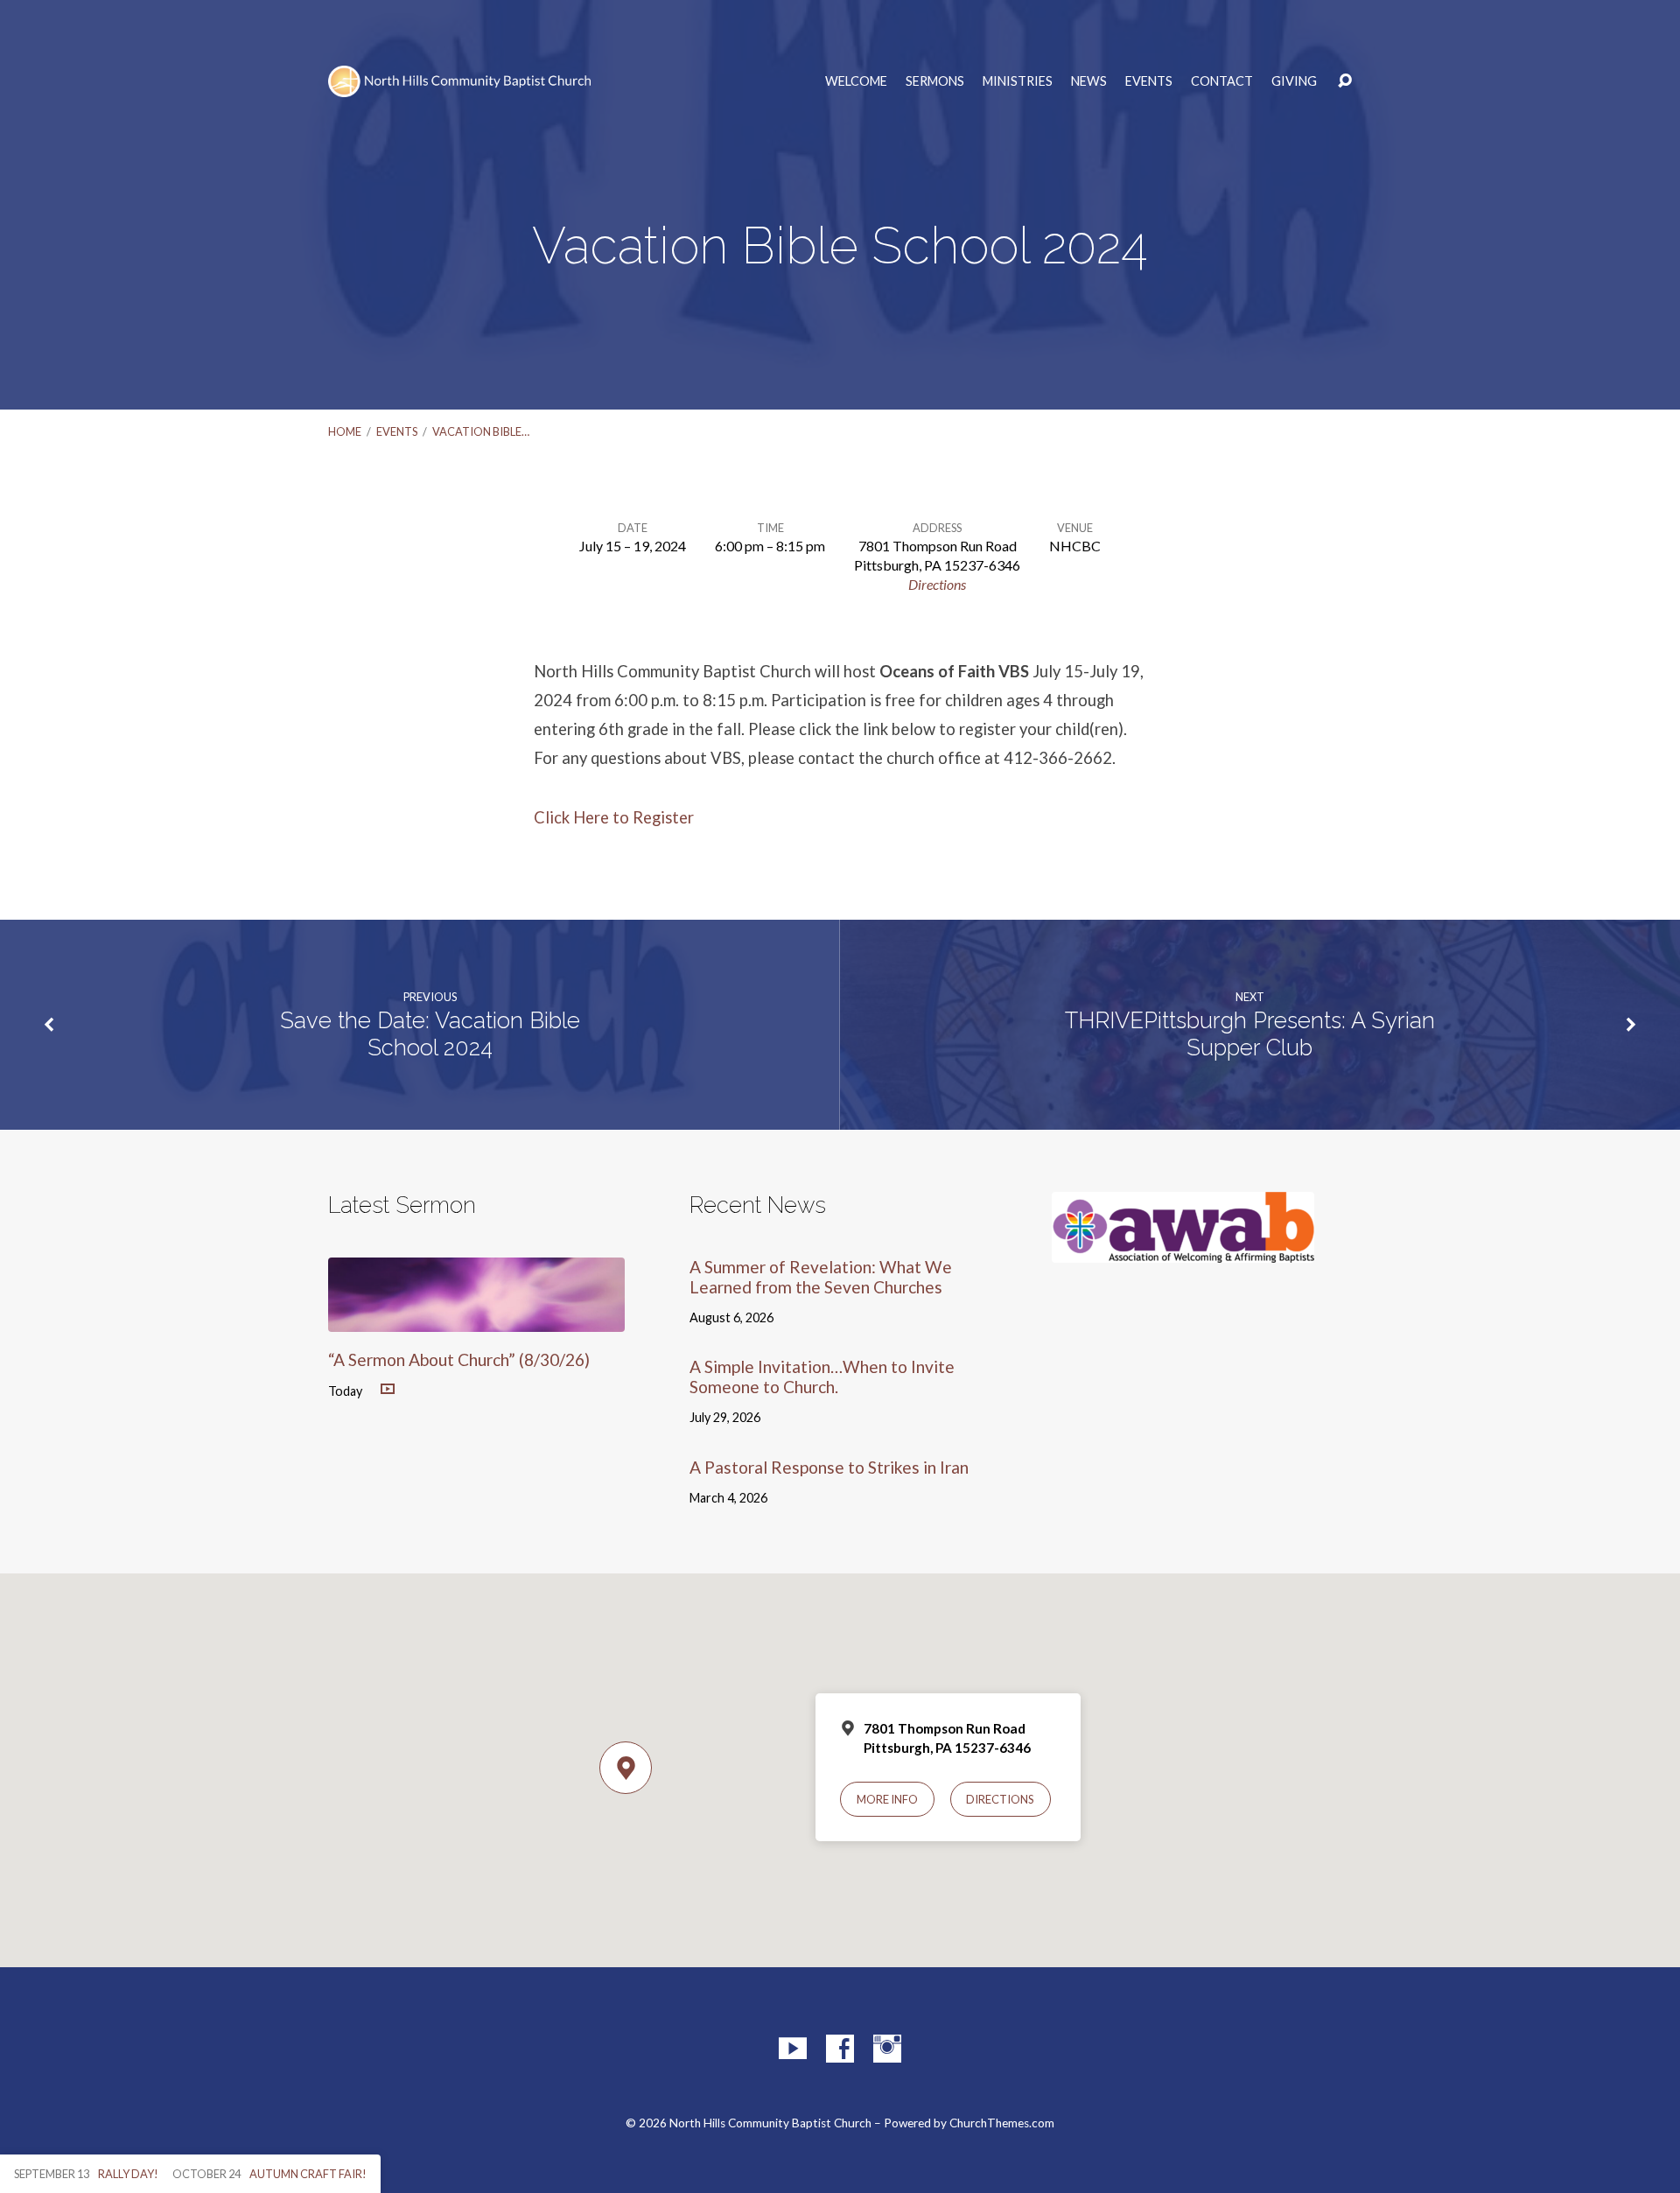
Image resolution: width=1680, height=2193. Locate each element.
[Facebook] (840, 2049)
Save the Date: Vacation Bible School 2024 (430, 1034)
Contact (1222, 81)
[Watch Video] (388, 1390)
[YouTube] (793, 2049)
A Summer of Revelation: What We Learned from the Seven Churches (821, 1277)
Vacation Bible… (481, 431)
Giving (1294, 81)
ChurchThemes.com (1002, 2123)
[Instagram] (887, 2049)
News (1089, 81)
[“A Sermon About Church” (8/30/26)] (476, 1318)
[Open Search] (1345, 81)
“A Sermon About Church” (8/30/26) (459, 1359)
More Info (887, 1799)
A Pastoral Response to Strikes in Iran (829, 1467)
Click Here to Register (614, 817)
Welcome (856, 81)
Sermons (935, 81)
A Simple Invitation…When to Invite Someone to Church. (822, 1377)
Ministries (1018, 81)
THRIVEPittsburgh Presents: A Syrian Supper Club (1250, 1034)
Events (1149, 81)
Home (345, 431)
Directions (937, 584)
